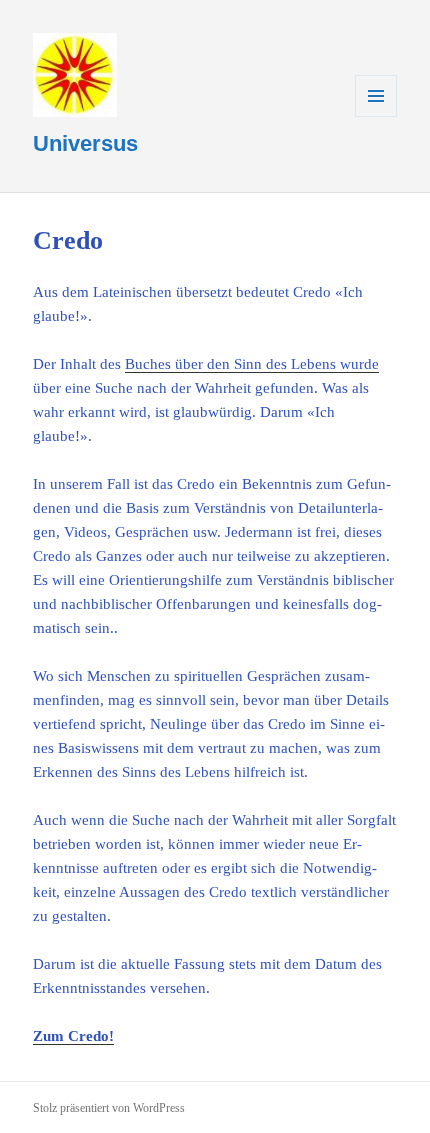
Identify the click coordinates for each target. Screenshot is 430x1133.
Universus (85, 143)
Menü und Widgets (376, 116)
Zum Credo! (73, 1036)
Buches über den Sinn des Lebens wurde (252, 364)
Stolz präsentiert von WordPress (109, 1108)
